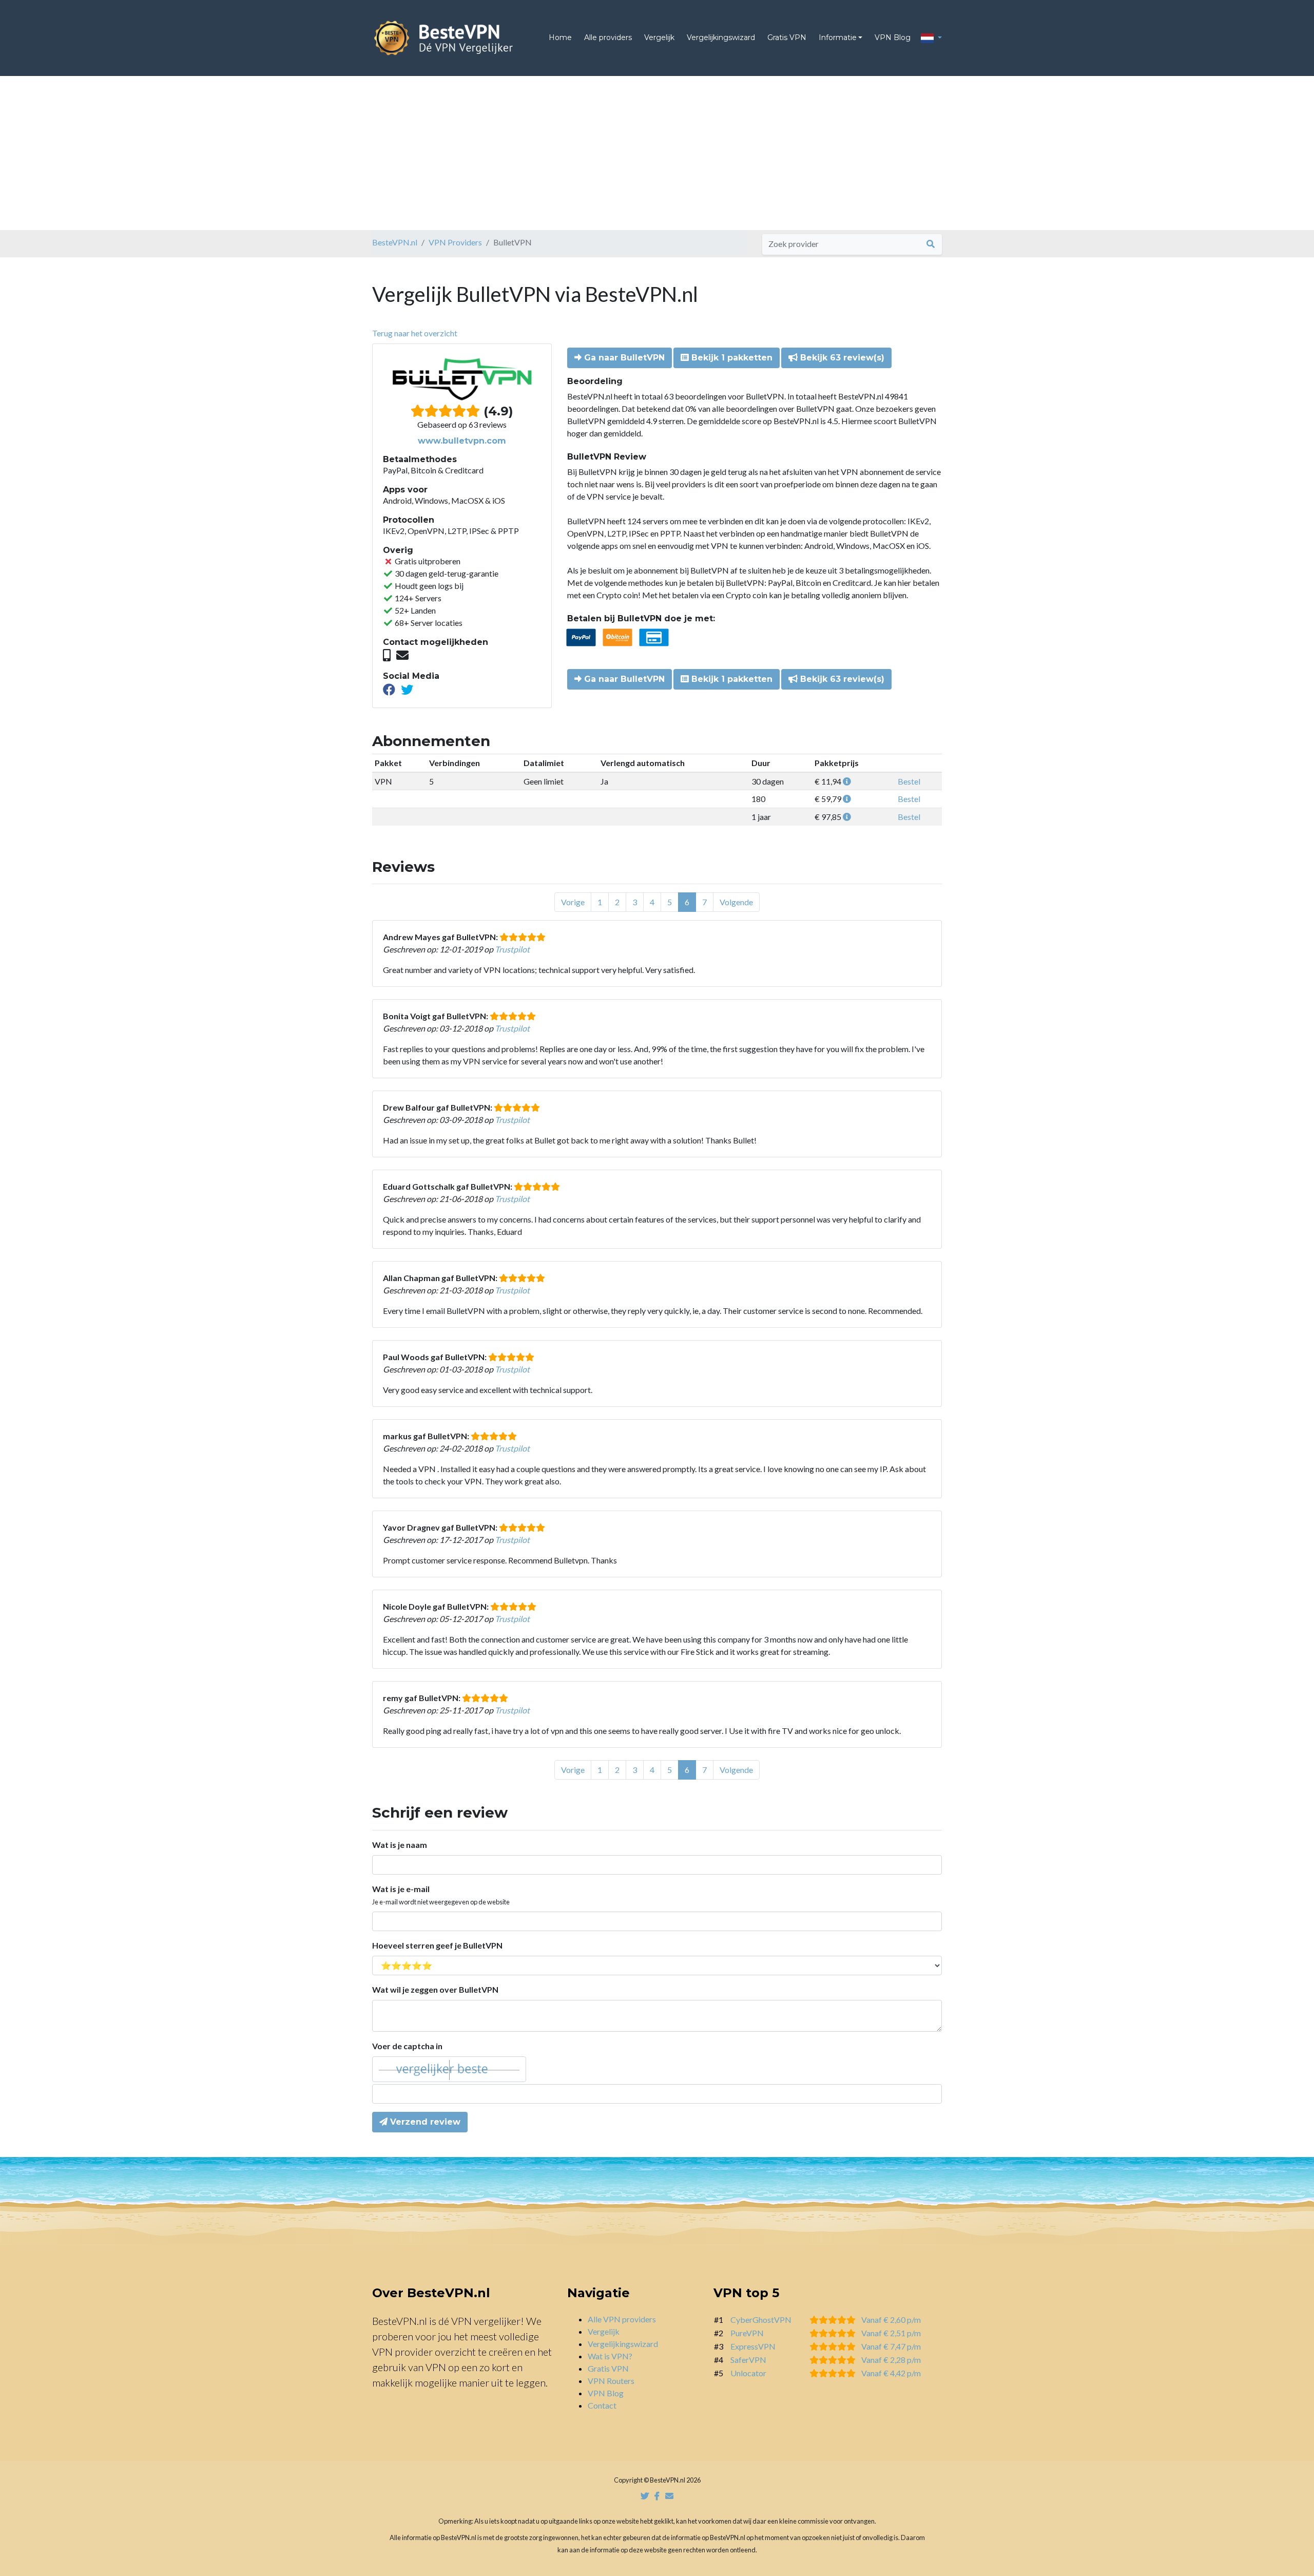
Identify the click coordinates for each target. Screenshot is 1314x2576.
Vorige (573, 902)
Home (560, 37)
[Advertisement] (657, 153)
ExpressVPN (753, 2346)
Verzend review (424, 2122)
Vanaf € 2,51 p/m (891, 2333)
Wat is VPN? (610, 2356)
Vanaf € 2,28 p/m (891, 2360)
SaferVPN (748, 2360)
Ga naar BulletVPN (623, 358)
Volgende (736, 902)
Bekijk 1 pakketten (731, 358)
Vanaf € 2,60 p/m (891, 2320)
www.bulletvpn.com (462, 441)
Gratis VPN (787, 37)
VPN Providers (455, 242)
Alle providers (608, 37)
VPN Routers (611, 2381)
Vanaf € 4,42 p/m (891, 2373)
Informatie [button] (838, 37)
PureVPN (747, 2333)
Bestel (909, 781)
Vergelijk (659, 37)
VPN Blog (893, 37)
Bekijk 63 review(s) (841, 358)
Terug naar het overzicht (415, 333)
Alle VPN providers (622, 2319)
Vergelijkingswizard (721, 37)
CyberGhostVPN (761, 2320)
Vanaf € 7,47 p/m (891, 2346)
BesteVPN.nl (395, 242)
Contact (602, 2405)
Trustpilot (512, 949)
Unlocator (748, 2373)
